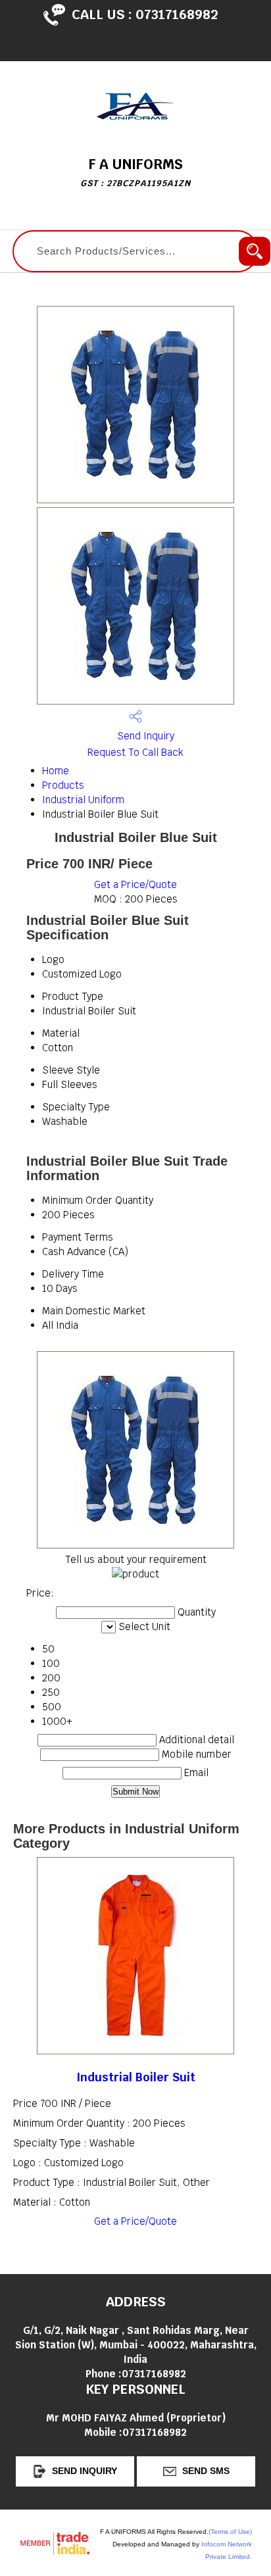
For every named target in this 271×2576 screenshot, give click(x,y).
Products (63, 785)
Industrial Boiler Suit (136, 2077)
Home (56, 771)
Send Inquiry (144, 736)
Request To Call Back (135, 752)
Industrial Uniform (83, 800)
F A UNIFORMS (135, 172)
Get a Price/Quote (135, 884)
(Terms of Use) (230, 2532)
